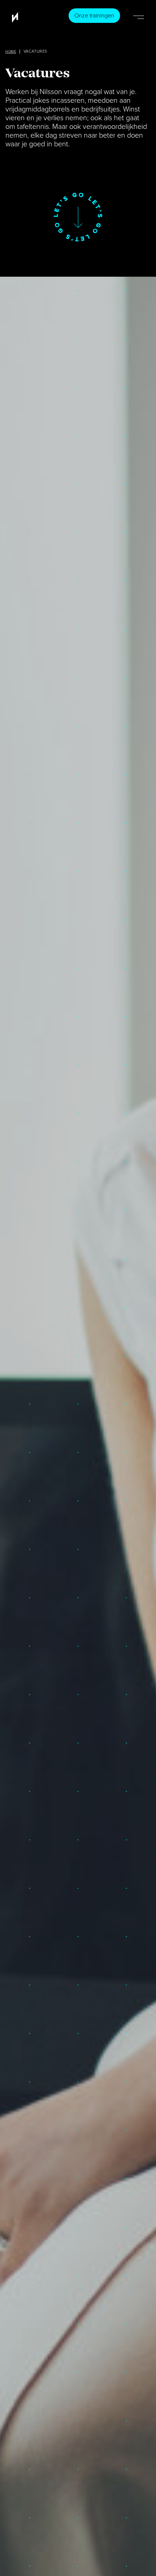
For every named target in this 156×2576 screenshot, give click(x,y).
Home (11, 52)
